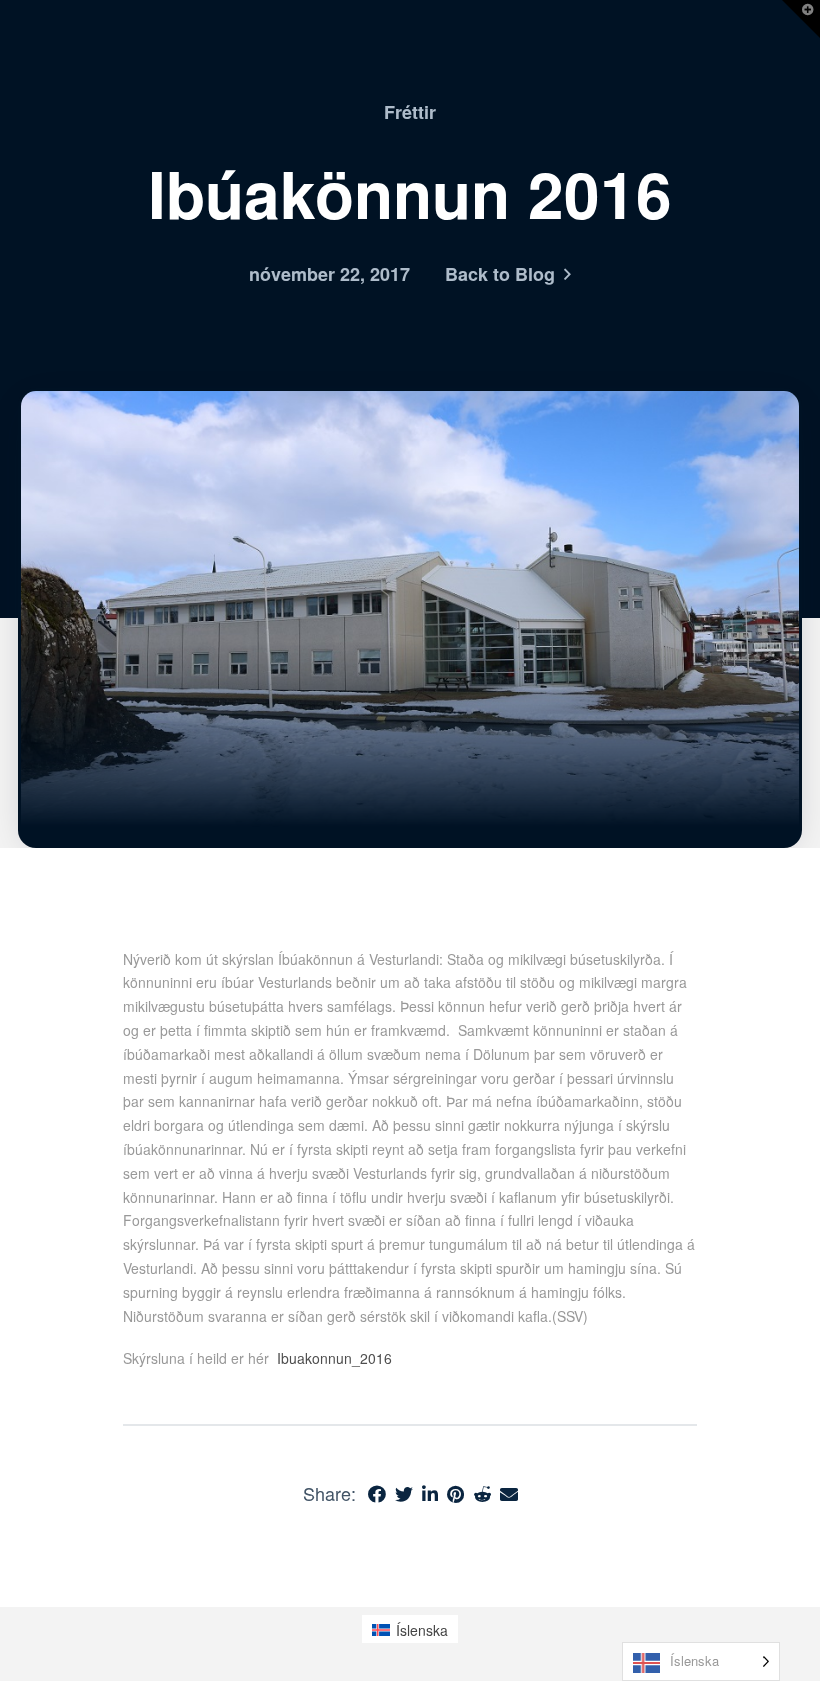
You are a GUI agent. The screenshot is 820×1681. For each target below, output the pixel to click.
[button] (801, 19)
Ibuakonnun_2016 (334, 1358)
